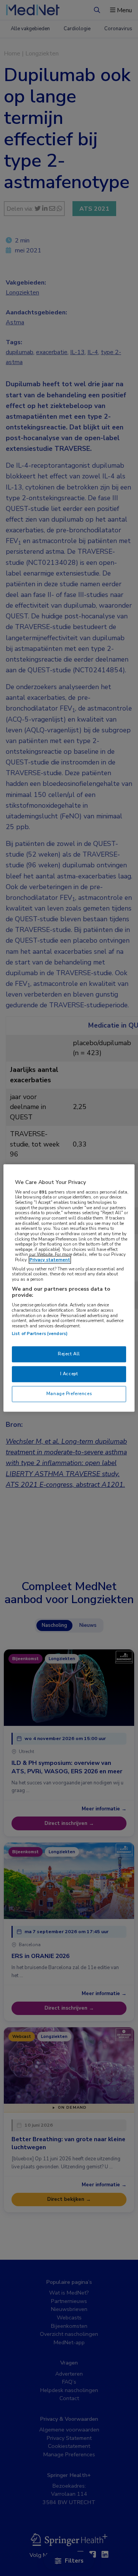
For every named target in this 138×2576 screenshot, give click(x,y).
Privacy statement (50, 1260)
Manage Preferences (69, 1394)
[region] (69, 1288)
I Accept (69, 1374)
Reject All (69, 1354)
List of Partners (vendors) (40, 1334)
